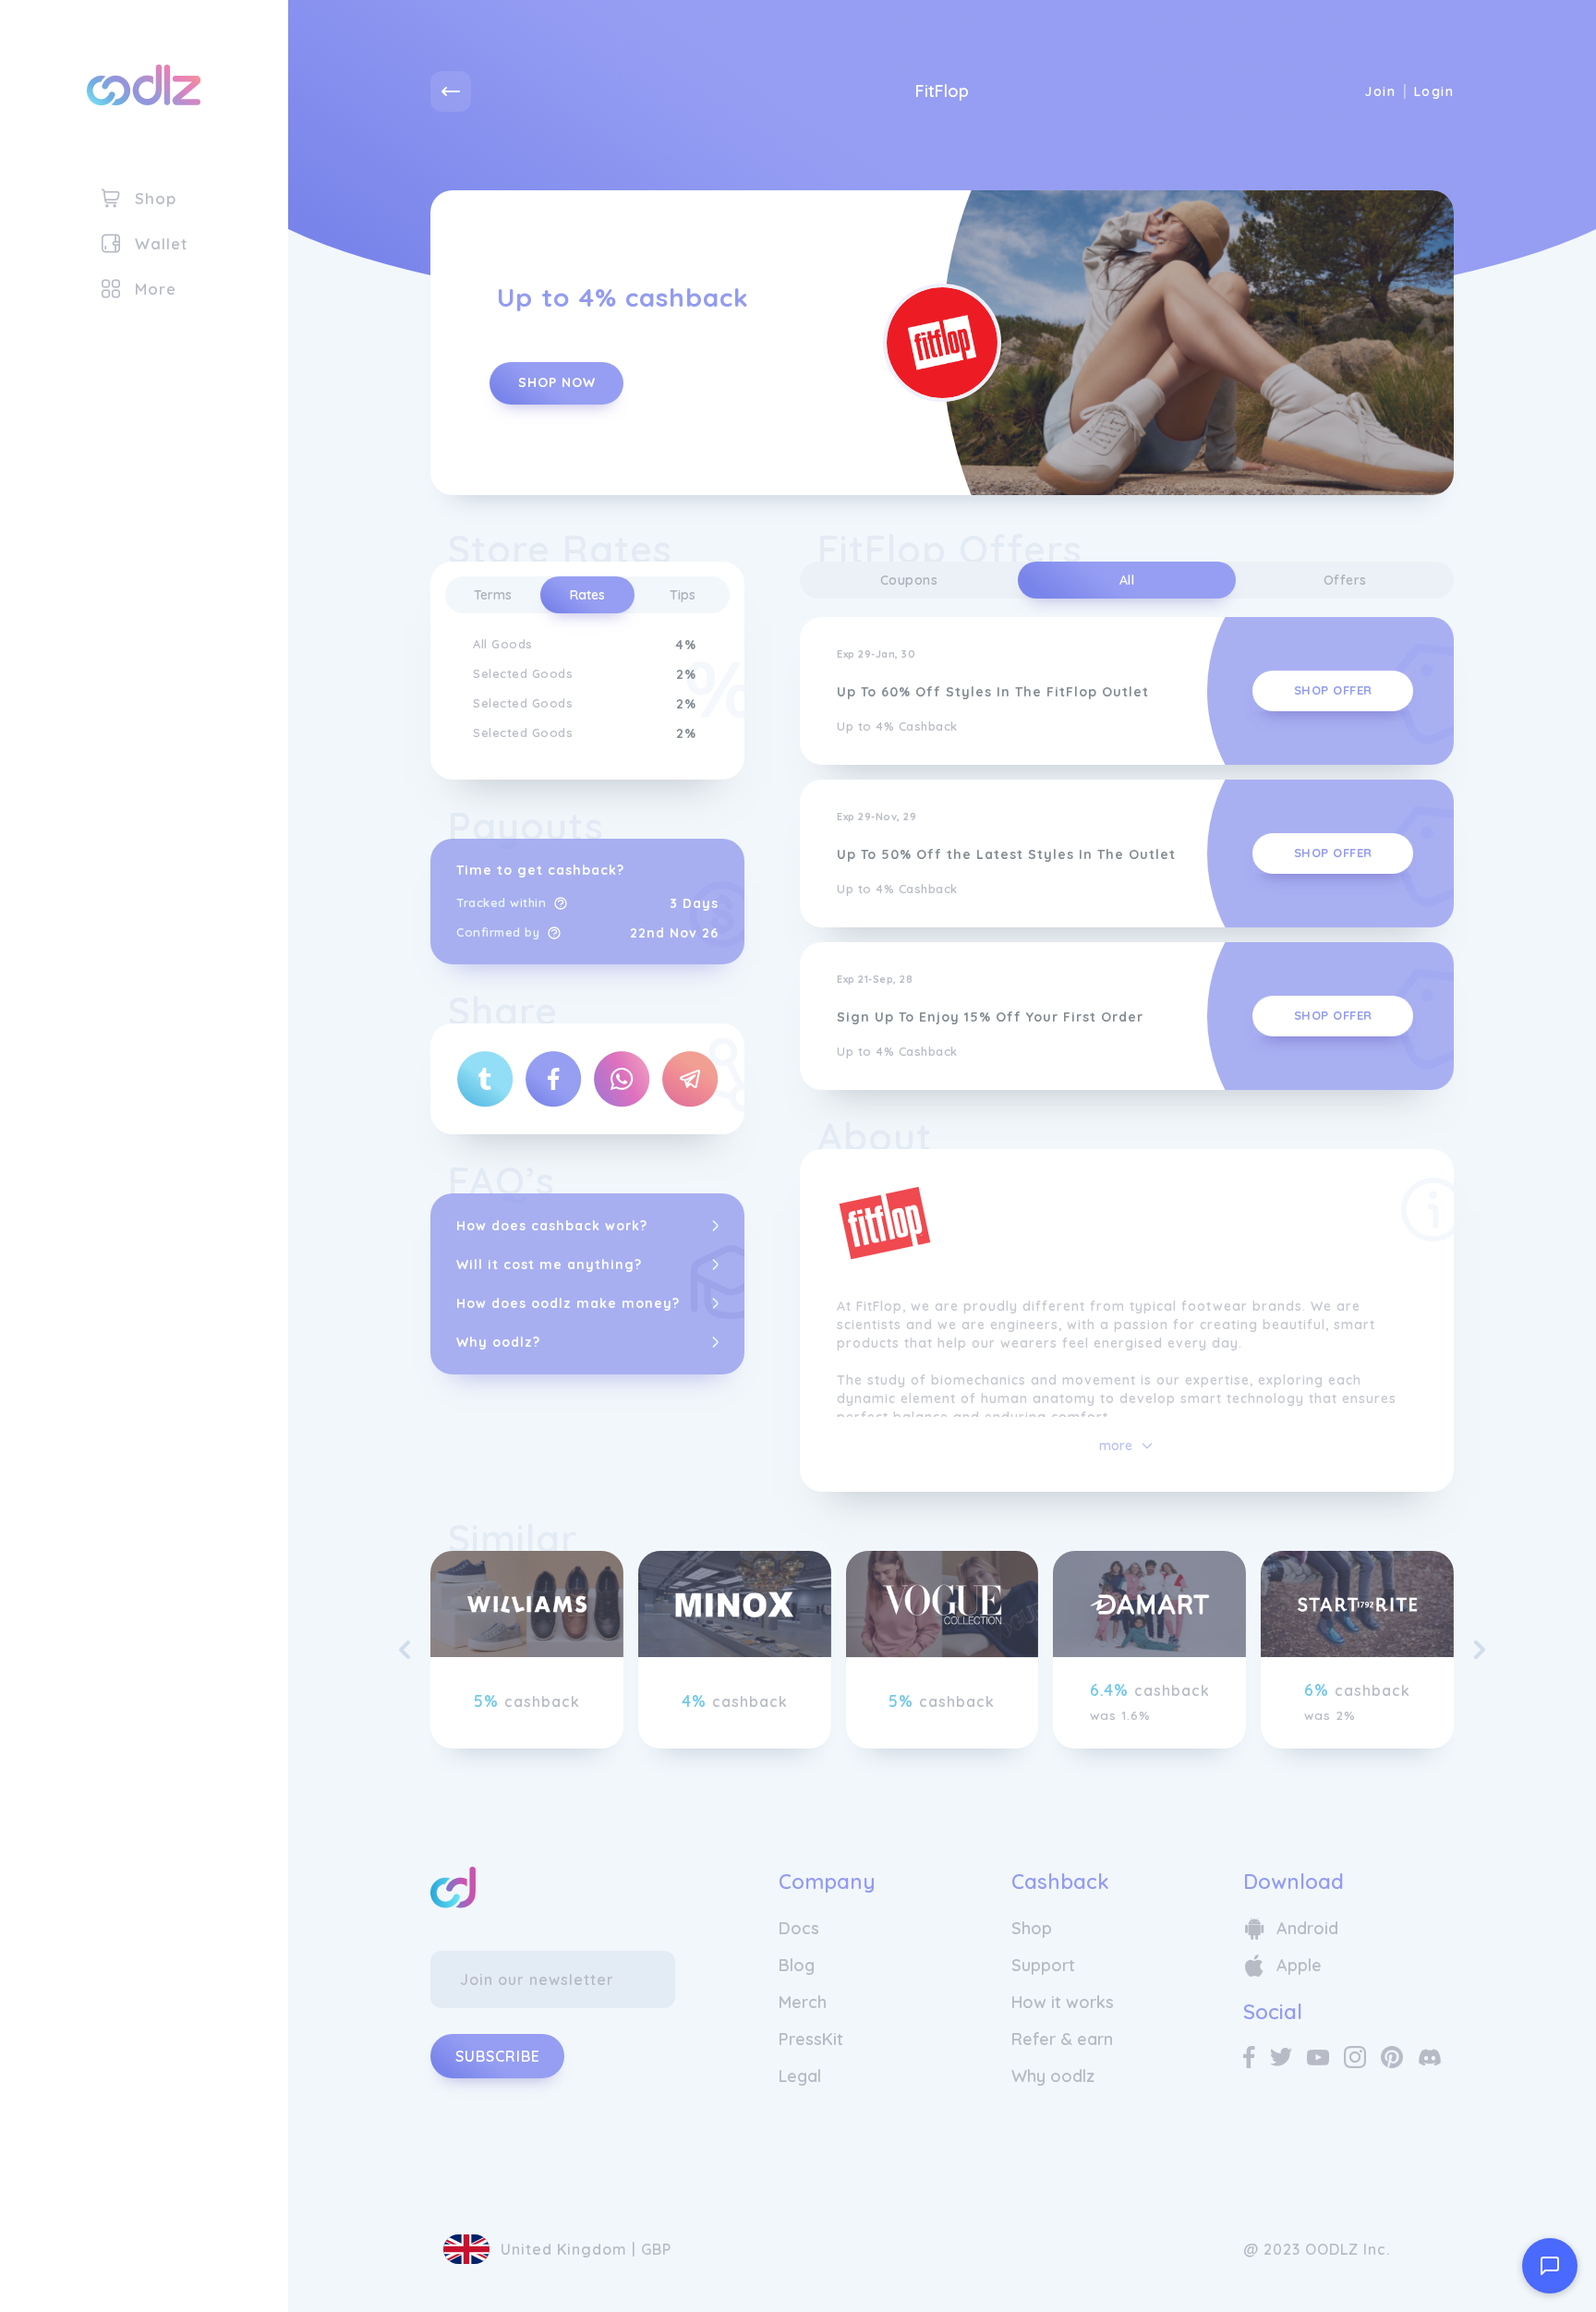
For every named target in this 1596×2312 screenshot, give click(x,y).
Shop (1032, 1928)
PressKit (811, 2039)
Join (1380, 91)
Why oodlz (1053, 2076)
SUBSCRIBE (498, 2056)
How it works (1063, 2002)
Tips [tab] (683, 595)
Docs (799, 1928)
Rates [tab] (587, 595)
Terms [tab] (493, 595)
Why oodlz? (498, 1342)
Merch (803, 2002)
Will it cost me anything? (549, 1265)
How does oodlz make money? (568, 1303)
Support (1043, 1965)
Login (1434, 91)
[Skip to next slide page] (1480, 1650)
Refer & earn (1062, 2039)
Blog (797, 1965)
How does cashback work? (552, 1226)
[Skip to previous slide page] (405, 1650)
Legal (800, 2076)
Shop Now (557, 382)
